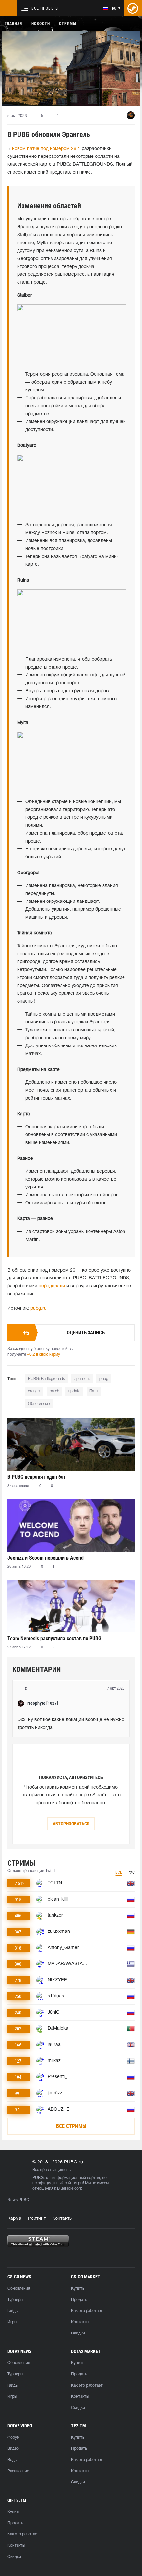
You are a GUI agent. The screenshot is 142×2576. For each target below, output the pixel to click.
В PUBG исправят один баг (36, 1477)
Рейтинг (37, 2219)
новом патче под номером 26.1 (46, 149)
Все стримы (71, 2126)
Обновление (39, 1404)
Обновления (19, 2289)
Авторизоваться (71, 1824)
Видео (13, 2449)
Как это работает (87, 2311)
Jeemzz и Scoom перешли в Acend (45, 1558)
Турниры (15, 2300)
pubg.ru (38, 1309)
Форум (13, 2437)
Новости (41, 24)
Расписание (18, 2471)
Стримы (68, 24)
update (74, 1391)
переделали (52, 1286)
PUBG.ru (40, 2178)
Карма (14, 2219)
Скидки (78, 2333)
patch (54, 1391)
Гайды (13, 2311)
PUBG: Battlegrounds (47, 1379)
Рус (131, 1872)
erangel (34, 1391)
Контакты (62, 2219)
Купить (78, 2289)
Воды (12, 2460)
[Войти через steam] (133, 8)
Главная (13, 24)
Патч (94, 1391)
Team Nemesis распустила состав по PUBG (54, 1638)
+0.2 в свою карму (44, 1354)
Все (119, 1872)
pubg (104, 1379)
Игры (12, 2322)
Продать (79, 2300)
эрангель (82, 1379)
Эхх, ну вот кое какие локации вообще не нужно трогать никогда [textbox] (71, 1724)
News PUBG (18, 2200)
